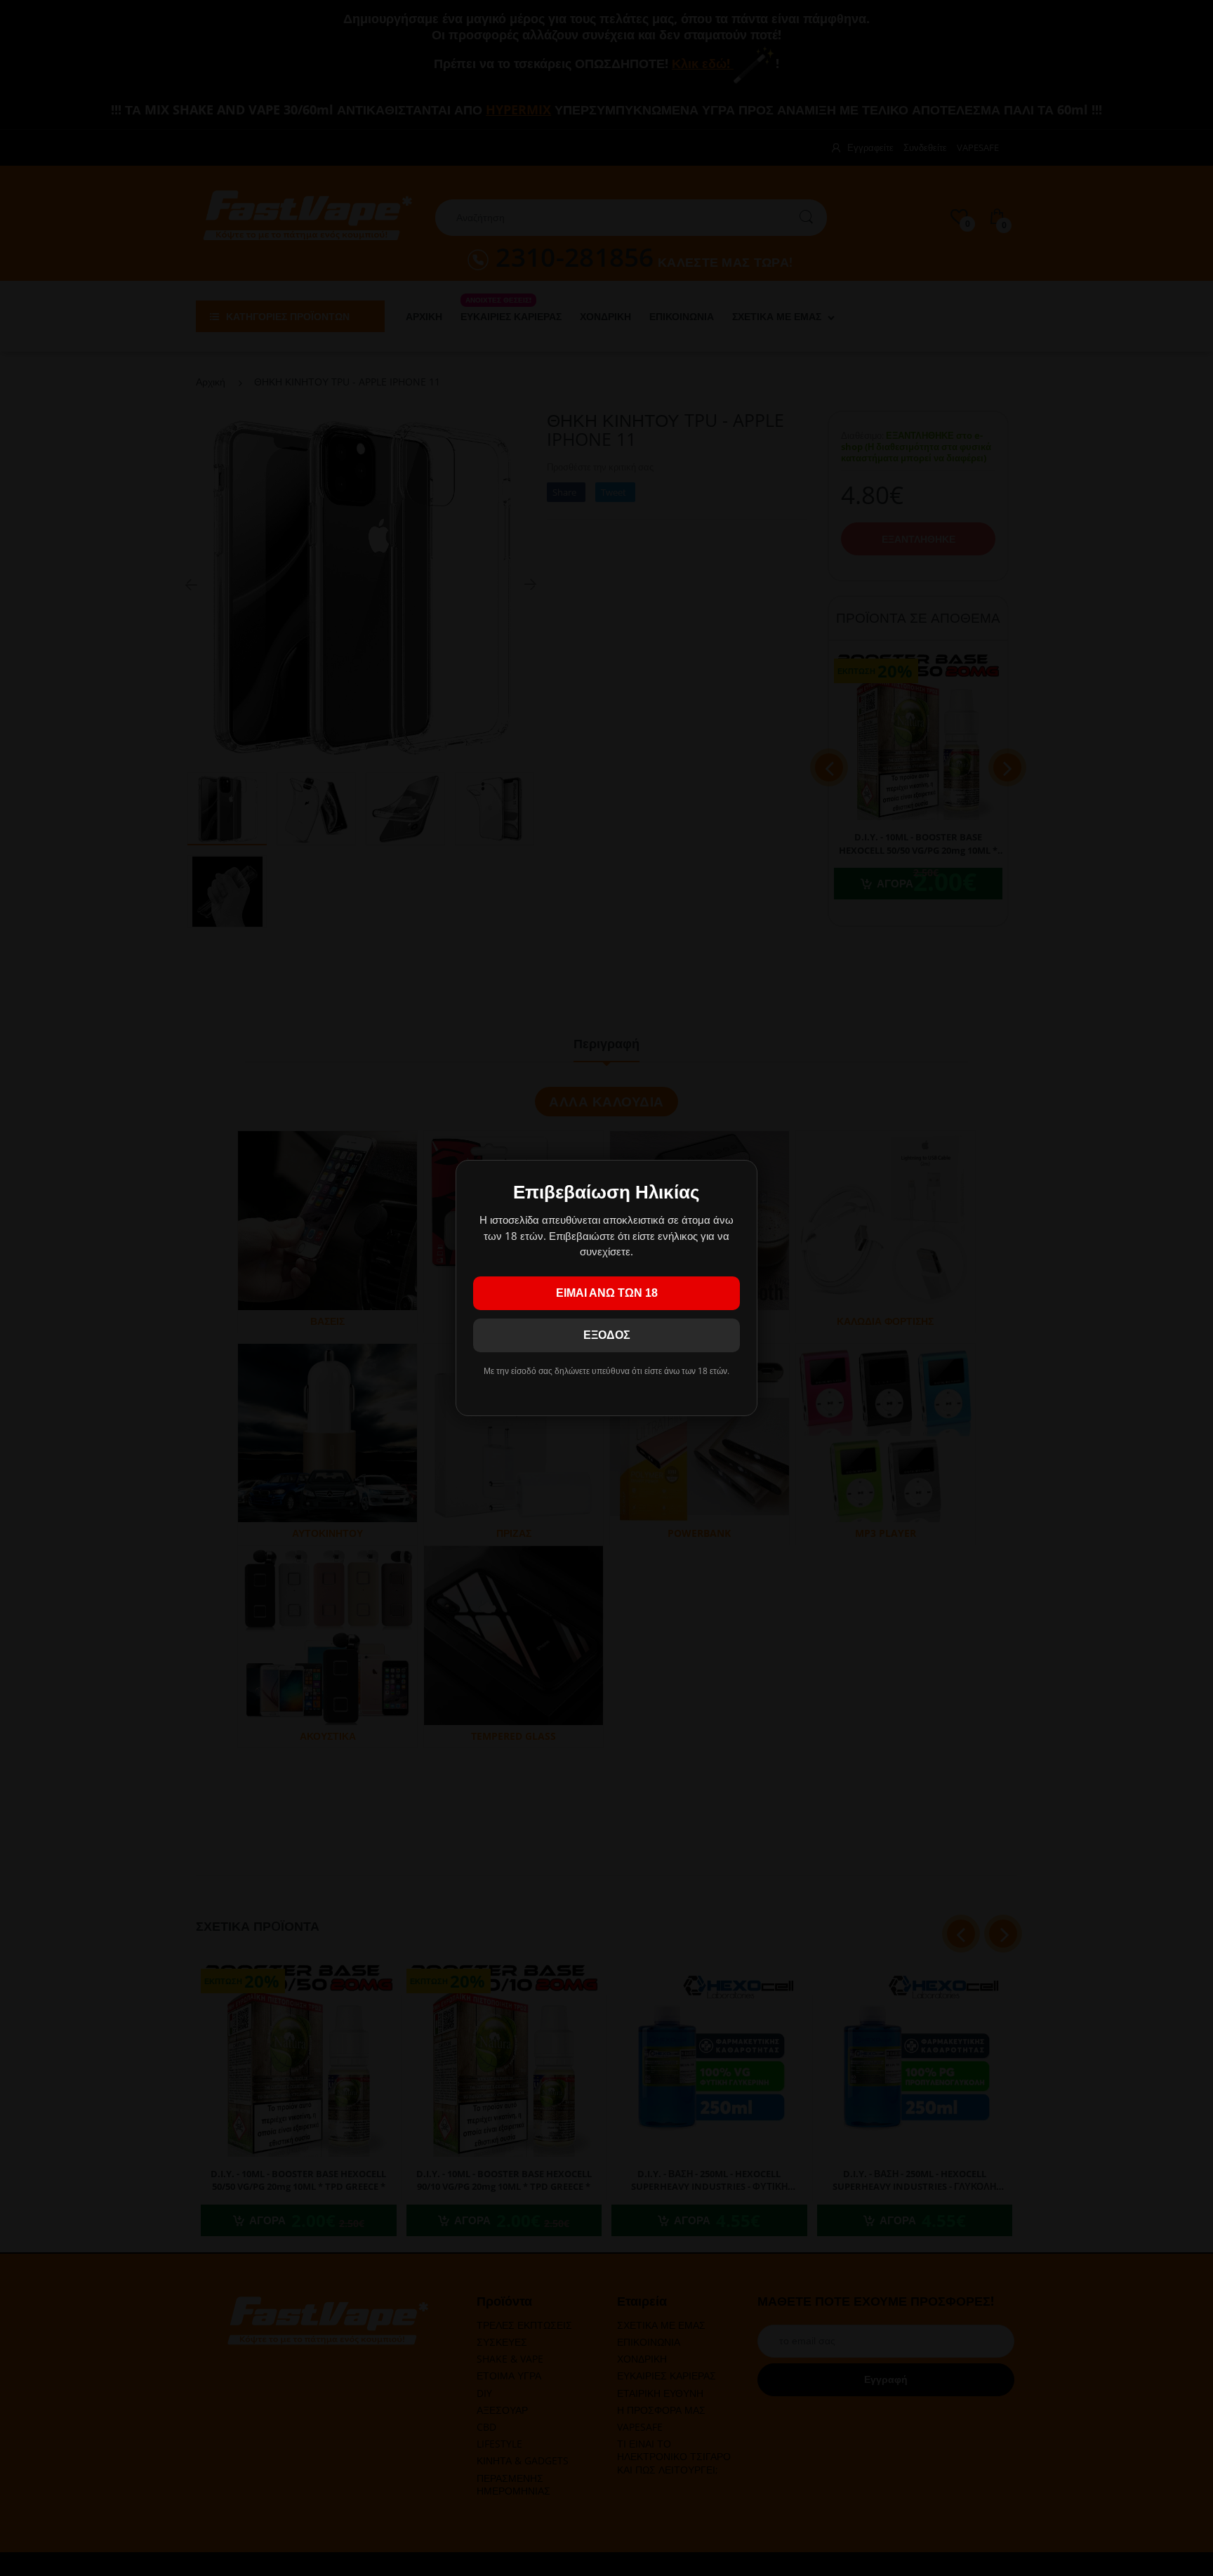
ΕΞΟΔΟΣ (607, 1335)
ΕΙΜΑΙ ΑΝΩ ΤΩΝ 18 (607, 1293)
